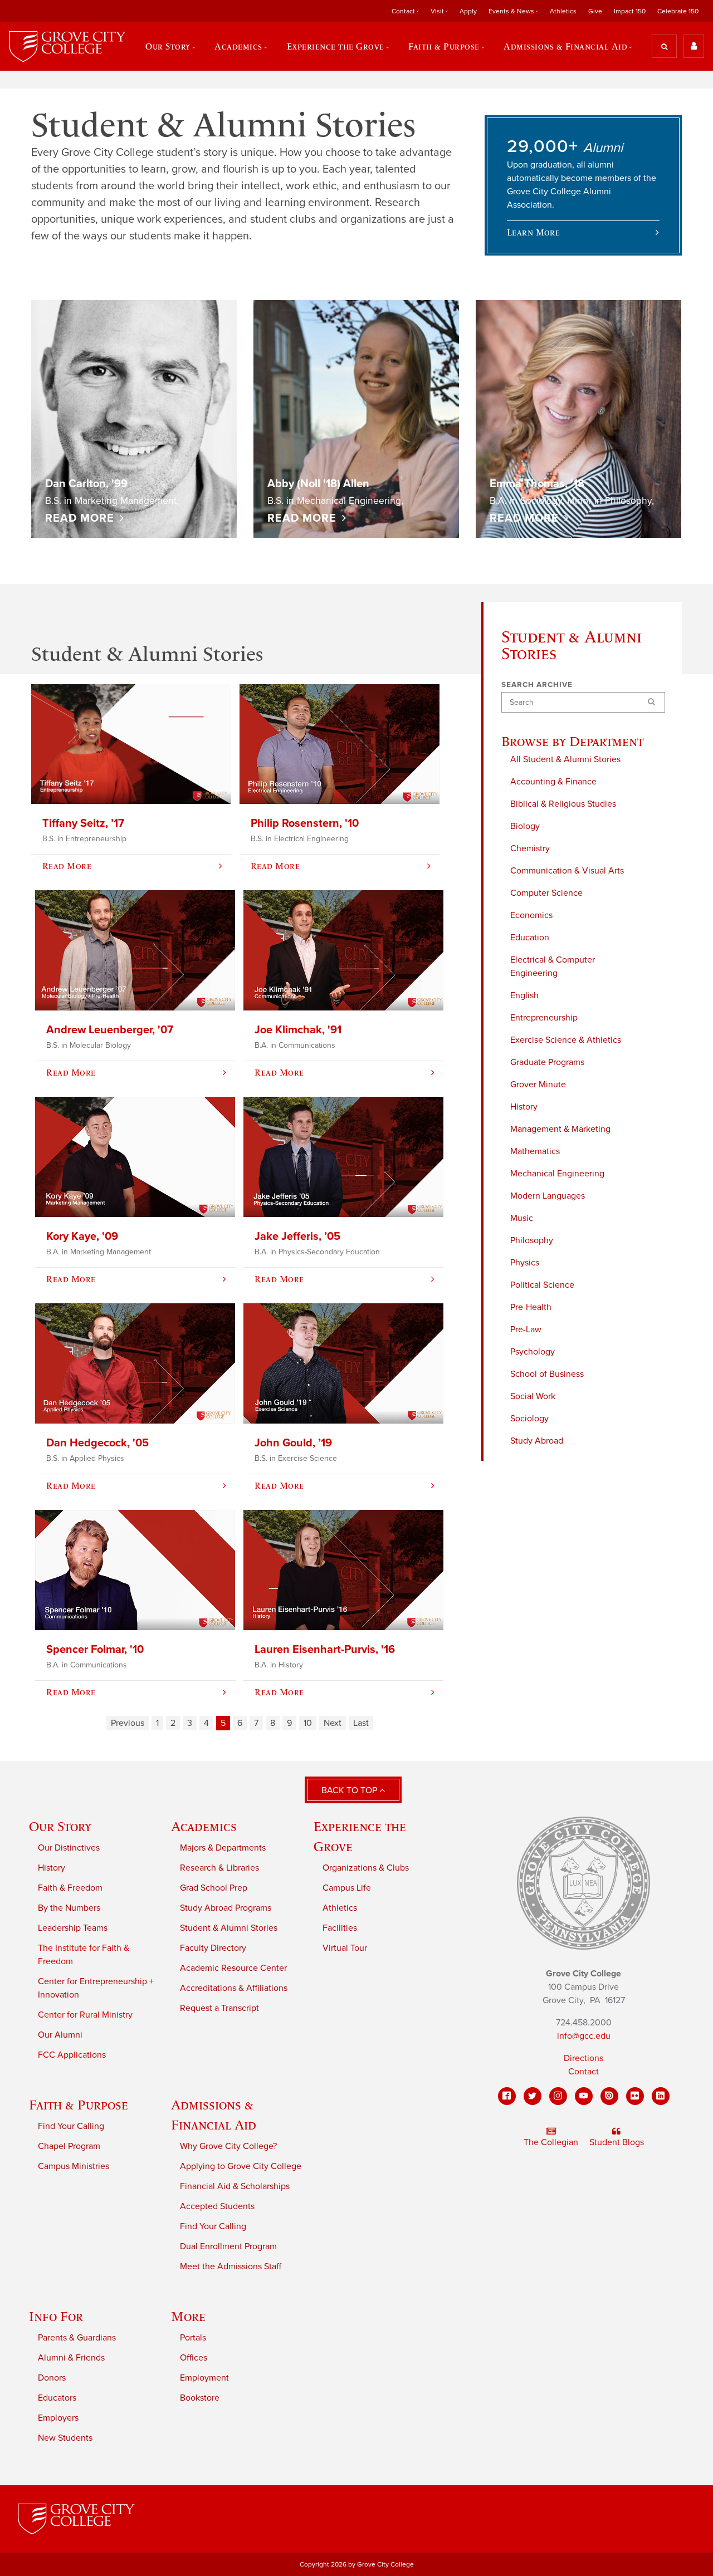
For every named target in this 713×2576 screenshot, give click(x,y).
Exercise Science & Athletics (566, 1040)
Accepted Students (217, 2206)
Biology (525, 826)
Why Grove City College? (228, 2146)
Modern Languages (548, 1196)
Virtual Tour (345, 1948)
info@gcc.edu (584, 2036)
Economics (531, 915)
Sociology (529, 1419)
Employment (204, 2378)
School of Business (547, 1374)
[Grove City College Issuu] (609, 2096)
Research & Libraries (219, 1868)
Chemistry (530, 848)
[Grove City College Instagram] (558, 2096)
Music (522, 1218)
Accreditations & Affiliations (234, 1988)
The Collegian (551, 2142)
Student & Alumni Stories (229, 1928)
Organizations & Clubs (366, 1868)
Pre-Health (531, 1307)
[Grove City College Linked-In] (661, 2096)
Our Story (60, 1826)
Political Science (542, 1285)
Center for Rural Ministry (85, 2015)
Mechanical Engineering (557, 1174)
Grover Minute (538, 1085)
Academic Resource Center (233, 1968)
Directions (583, 2058)
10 (308, 1723)
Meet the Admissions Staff (231, 2266)
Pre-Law (526, 1329)
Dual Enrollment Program (228, 2246)
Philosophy (532, 1240)
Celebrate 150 (678, 11)
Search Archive (537, 685)
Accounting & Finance (553, 782)
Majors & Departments (223, 1848)
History (524, 1107)
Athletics (563, 11)
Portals (193, 2338)
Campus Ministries (74, 2166)
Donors (52, 2378)
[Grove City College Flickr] (635, 2096)
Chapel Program (69, 2146)
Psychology (533, 1352)
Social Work (533, 1396)
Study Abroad (537, 1441)
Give (595, 11)
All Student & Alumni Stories (565, 759)
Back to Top (350, 1790)
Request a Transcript (219, 2008)
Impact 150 (630, 11)
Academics (204, 1826)
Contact (583, 2072)
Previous (128, 1723)
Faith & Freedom (70, 1888)
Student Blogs (617, 2142)
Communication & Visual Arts (567, 871)
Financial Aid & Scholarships (235, 2186)
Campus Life (347, 1888)
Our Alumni (60, 2035)
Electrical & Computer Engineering (553, 966)
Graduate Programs (547, 1062)
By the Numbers (69, 1908)
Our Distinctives (69, 1848)
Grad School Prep (214, 1888)
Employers (58, 2418)
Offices (194, 2358)
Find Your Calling (71, 2126)
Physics (525, 1263)
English (524, 995)
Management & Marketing (560, 1129)
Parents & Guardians (77, 2338)
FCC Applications (72, 2055)
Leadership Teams (73, 1928)
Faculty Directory (213, 1948)
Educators (57, 2398)
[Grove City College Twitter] (533, 2096)
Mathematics (535, 1151)
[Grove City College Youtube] (584, 2096)
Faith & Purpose (79, 2105)
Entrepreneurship (544, 1018)
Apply (468, 11)
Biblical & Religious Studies (563, 804)
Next (333, 1723)
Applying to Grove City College (241, 2166)
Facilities (340, 1928)
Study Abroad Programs (226, 1908)
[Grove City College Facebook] (507, 2096)
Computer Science (546, 893)
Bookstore (200, 2398)
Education (530, 938)
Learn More (534, 232)
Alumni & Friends (71, 2358)
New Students (65, 2438)
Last (361, 1723)
